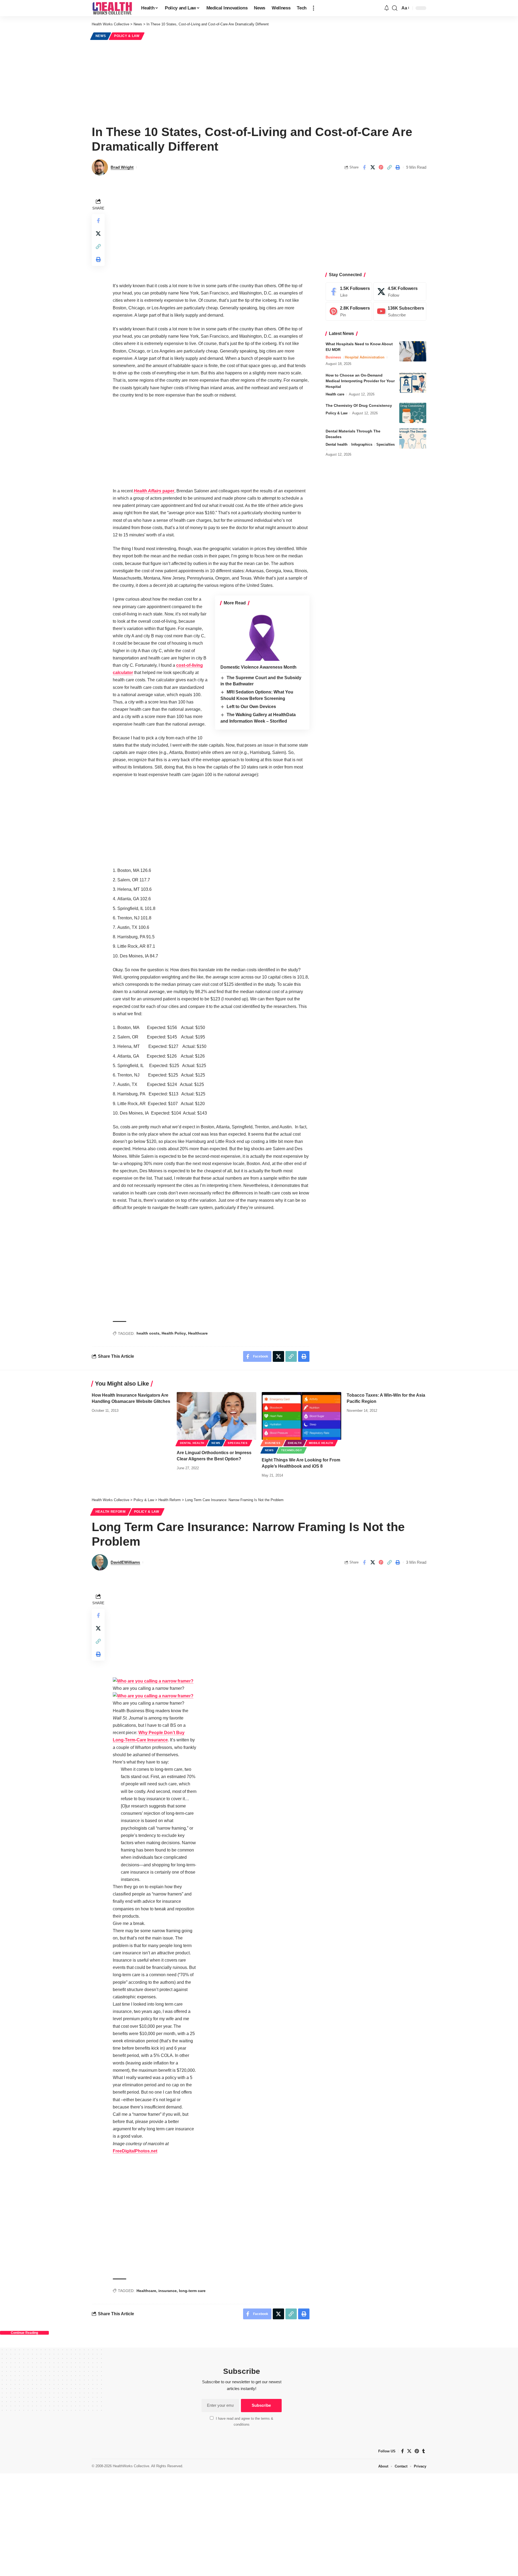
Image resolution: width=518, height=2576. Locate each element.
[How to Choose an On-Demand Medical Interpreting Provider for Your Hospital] (413, 383)
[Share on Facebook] (364, 167)
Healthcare (198, 1333)
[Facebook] (349, 292)
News (101, 36)
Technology (292, 1450)
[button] (313, 8)
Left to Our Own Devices (251, 707)
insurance (168, 2291)
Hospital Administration (365, 357)
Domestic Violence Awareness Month (258, 667)
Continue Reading (24, 2333)
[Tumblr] (424, 2451)
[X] (400, 292)
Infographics (362, 444)
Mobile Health (321, 1443)
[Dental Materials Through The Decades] (413, 439)
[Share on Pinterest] (381, 167)
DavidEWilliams (125, 1562)
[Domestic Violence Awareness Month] (262, 636)
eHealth (295, 1443)
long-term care (192, 2291)
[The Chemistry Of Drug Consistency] (413, 413)
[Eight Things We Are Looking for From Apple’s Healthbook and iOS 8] (301, 1416)
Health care (335, 394)
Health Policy (174, 1333)
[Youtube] (400, 312)
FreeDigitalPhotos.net (135, 2151)
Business (333, 357)
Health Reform (111, 1512)
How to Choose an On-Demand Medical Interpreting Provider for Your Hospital (360, 381)
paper (154, 491)
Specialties (386, 444)
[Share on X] (373, 167)
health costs (148, 1333)
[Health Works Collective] (112, 8)
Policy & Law (127, 36)
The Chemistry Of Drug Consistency (359, 405)
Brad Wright (122, 167)
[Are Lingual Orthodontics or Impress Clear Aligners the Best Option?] (217, 1416)
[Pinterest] (349, 312)
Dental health (337, 444)
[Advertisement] (259, 82)
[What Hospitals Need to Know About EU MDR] (413, 351)
